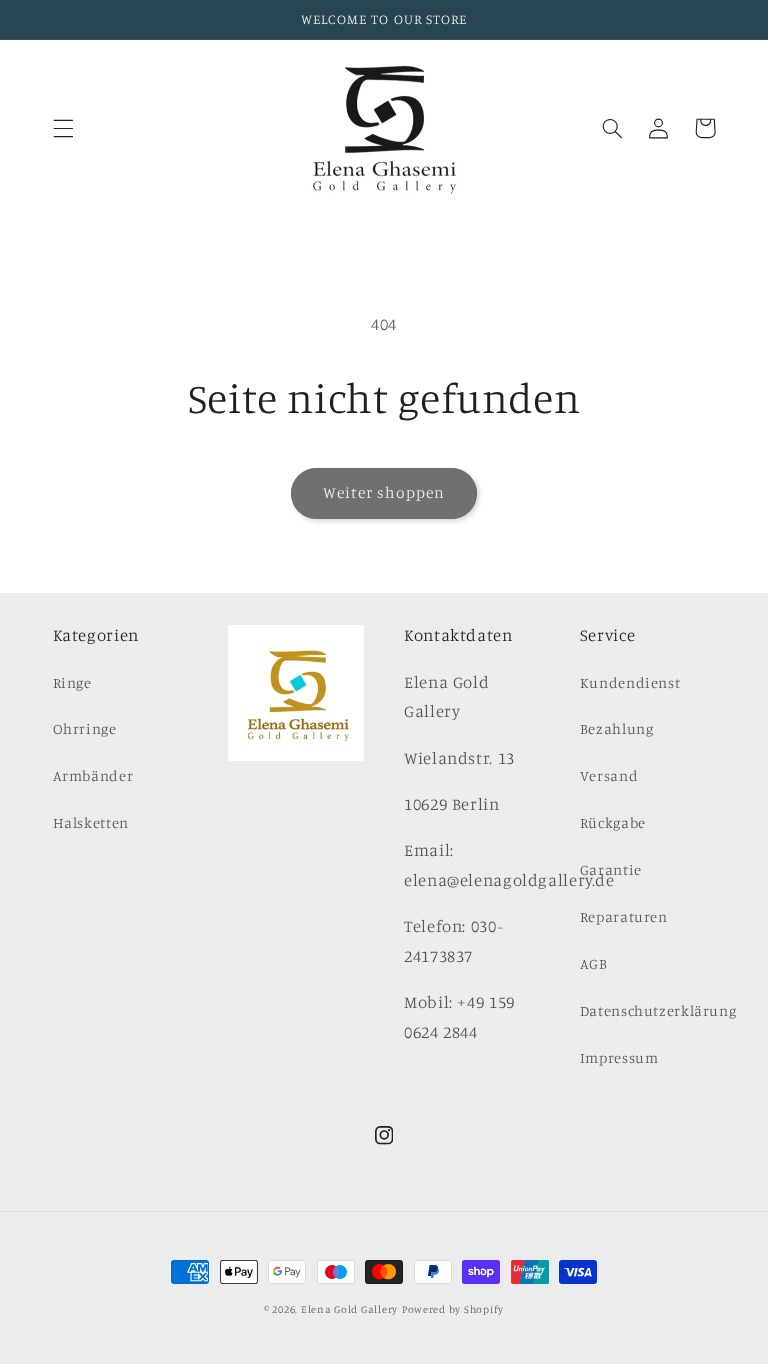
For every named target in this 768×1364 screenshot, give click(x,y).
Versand (609, 775)
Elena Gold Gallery (349, 1309)
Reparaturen (624, 916)
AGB (594, 963)
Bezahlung (617, 728)
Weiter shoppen (384, 492)
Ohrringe (85, 728)
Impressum (619, 1057)
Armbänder (93, 775)
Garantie (611, 869)
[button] (63, 128)
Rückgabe (613, 822)
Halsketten (91, 822)
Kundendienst (630, 682)
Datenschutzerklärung (658, 1010)
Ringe (72, 682)
